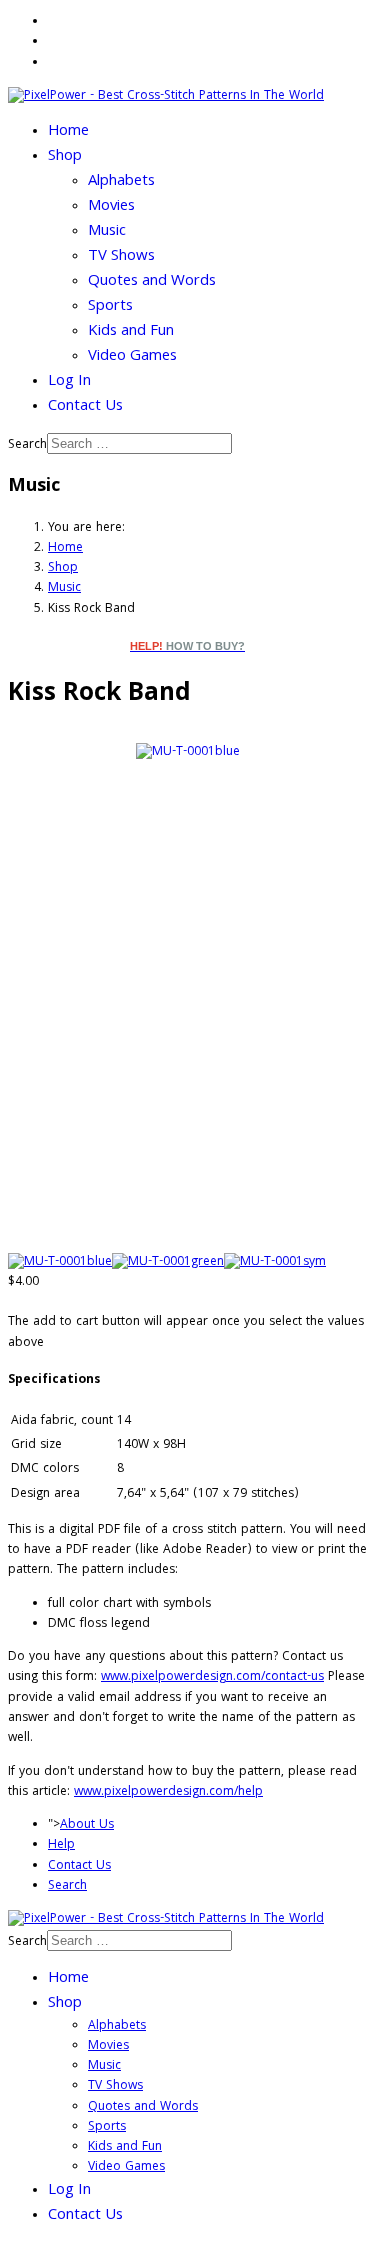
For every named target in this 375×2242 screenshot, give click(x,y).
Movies (111, 207)
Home (68, 132)
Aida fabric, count (62, 1421)
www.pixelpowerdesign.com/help (168, 1792)
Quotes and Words (152, 282)
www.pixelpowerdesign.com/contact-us (212, 1677)
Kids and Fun (131, 332)
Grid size (36, 1445)
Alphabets (121, 182)
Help (61, 1845)
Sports (110, 307)
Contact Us (85, 407)
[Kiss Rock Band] (188, 753)
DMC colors (45, 1469)
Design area (45, 1494)
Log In (69, 382)
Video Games (132, 357)
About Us (87, 1825)
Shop (65, 157)
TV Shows (121, 257)
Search (27, 445)
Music (107, 232)
